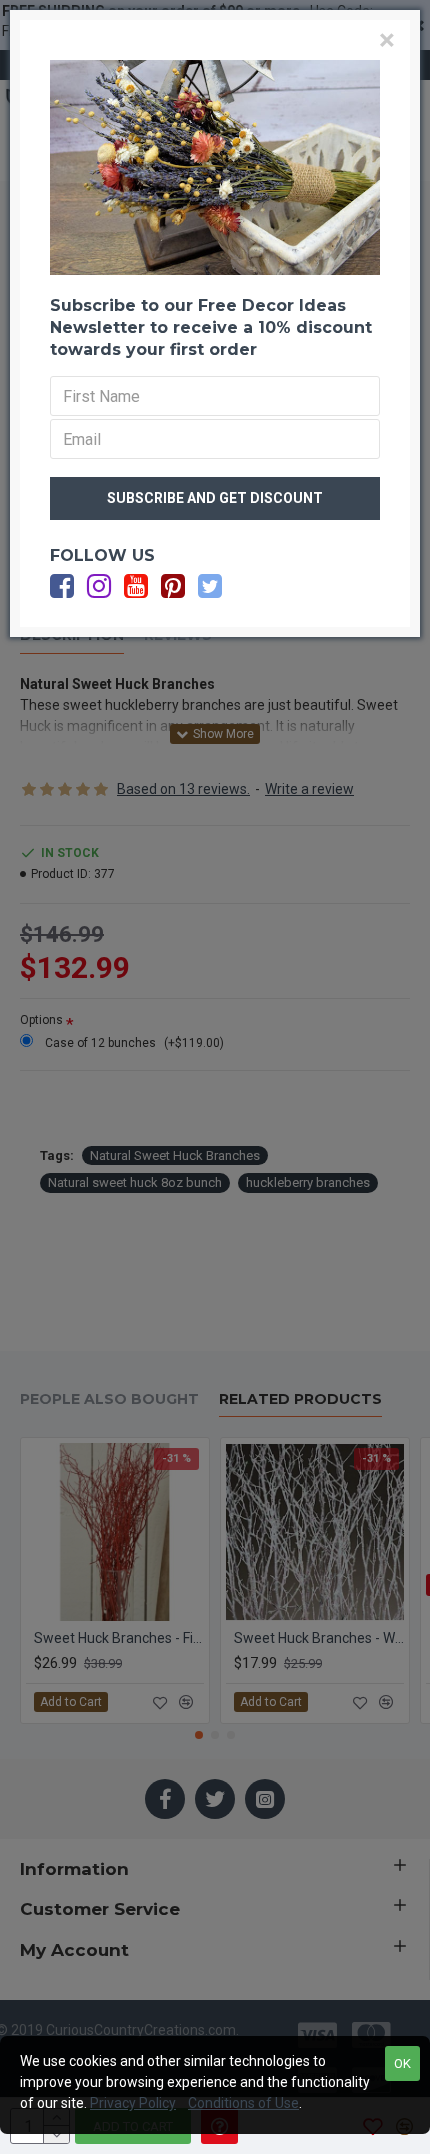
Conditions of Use (243, 2103)
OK (402, 2063)
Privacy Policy (133, 2103)
